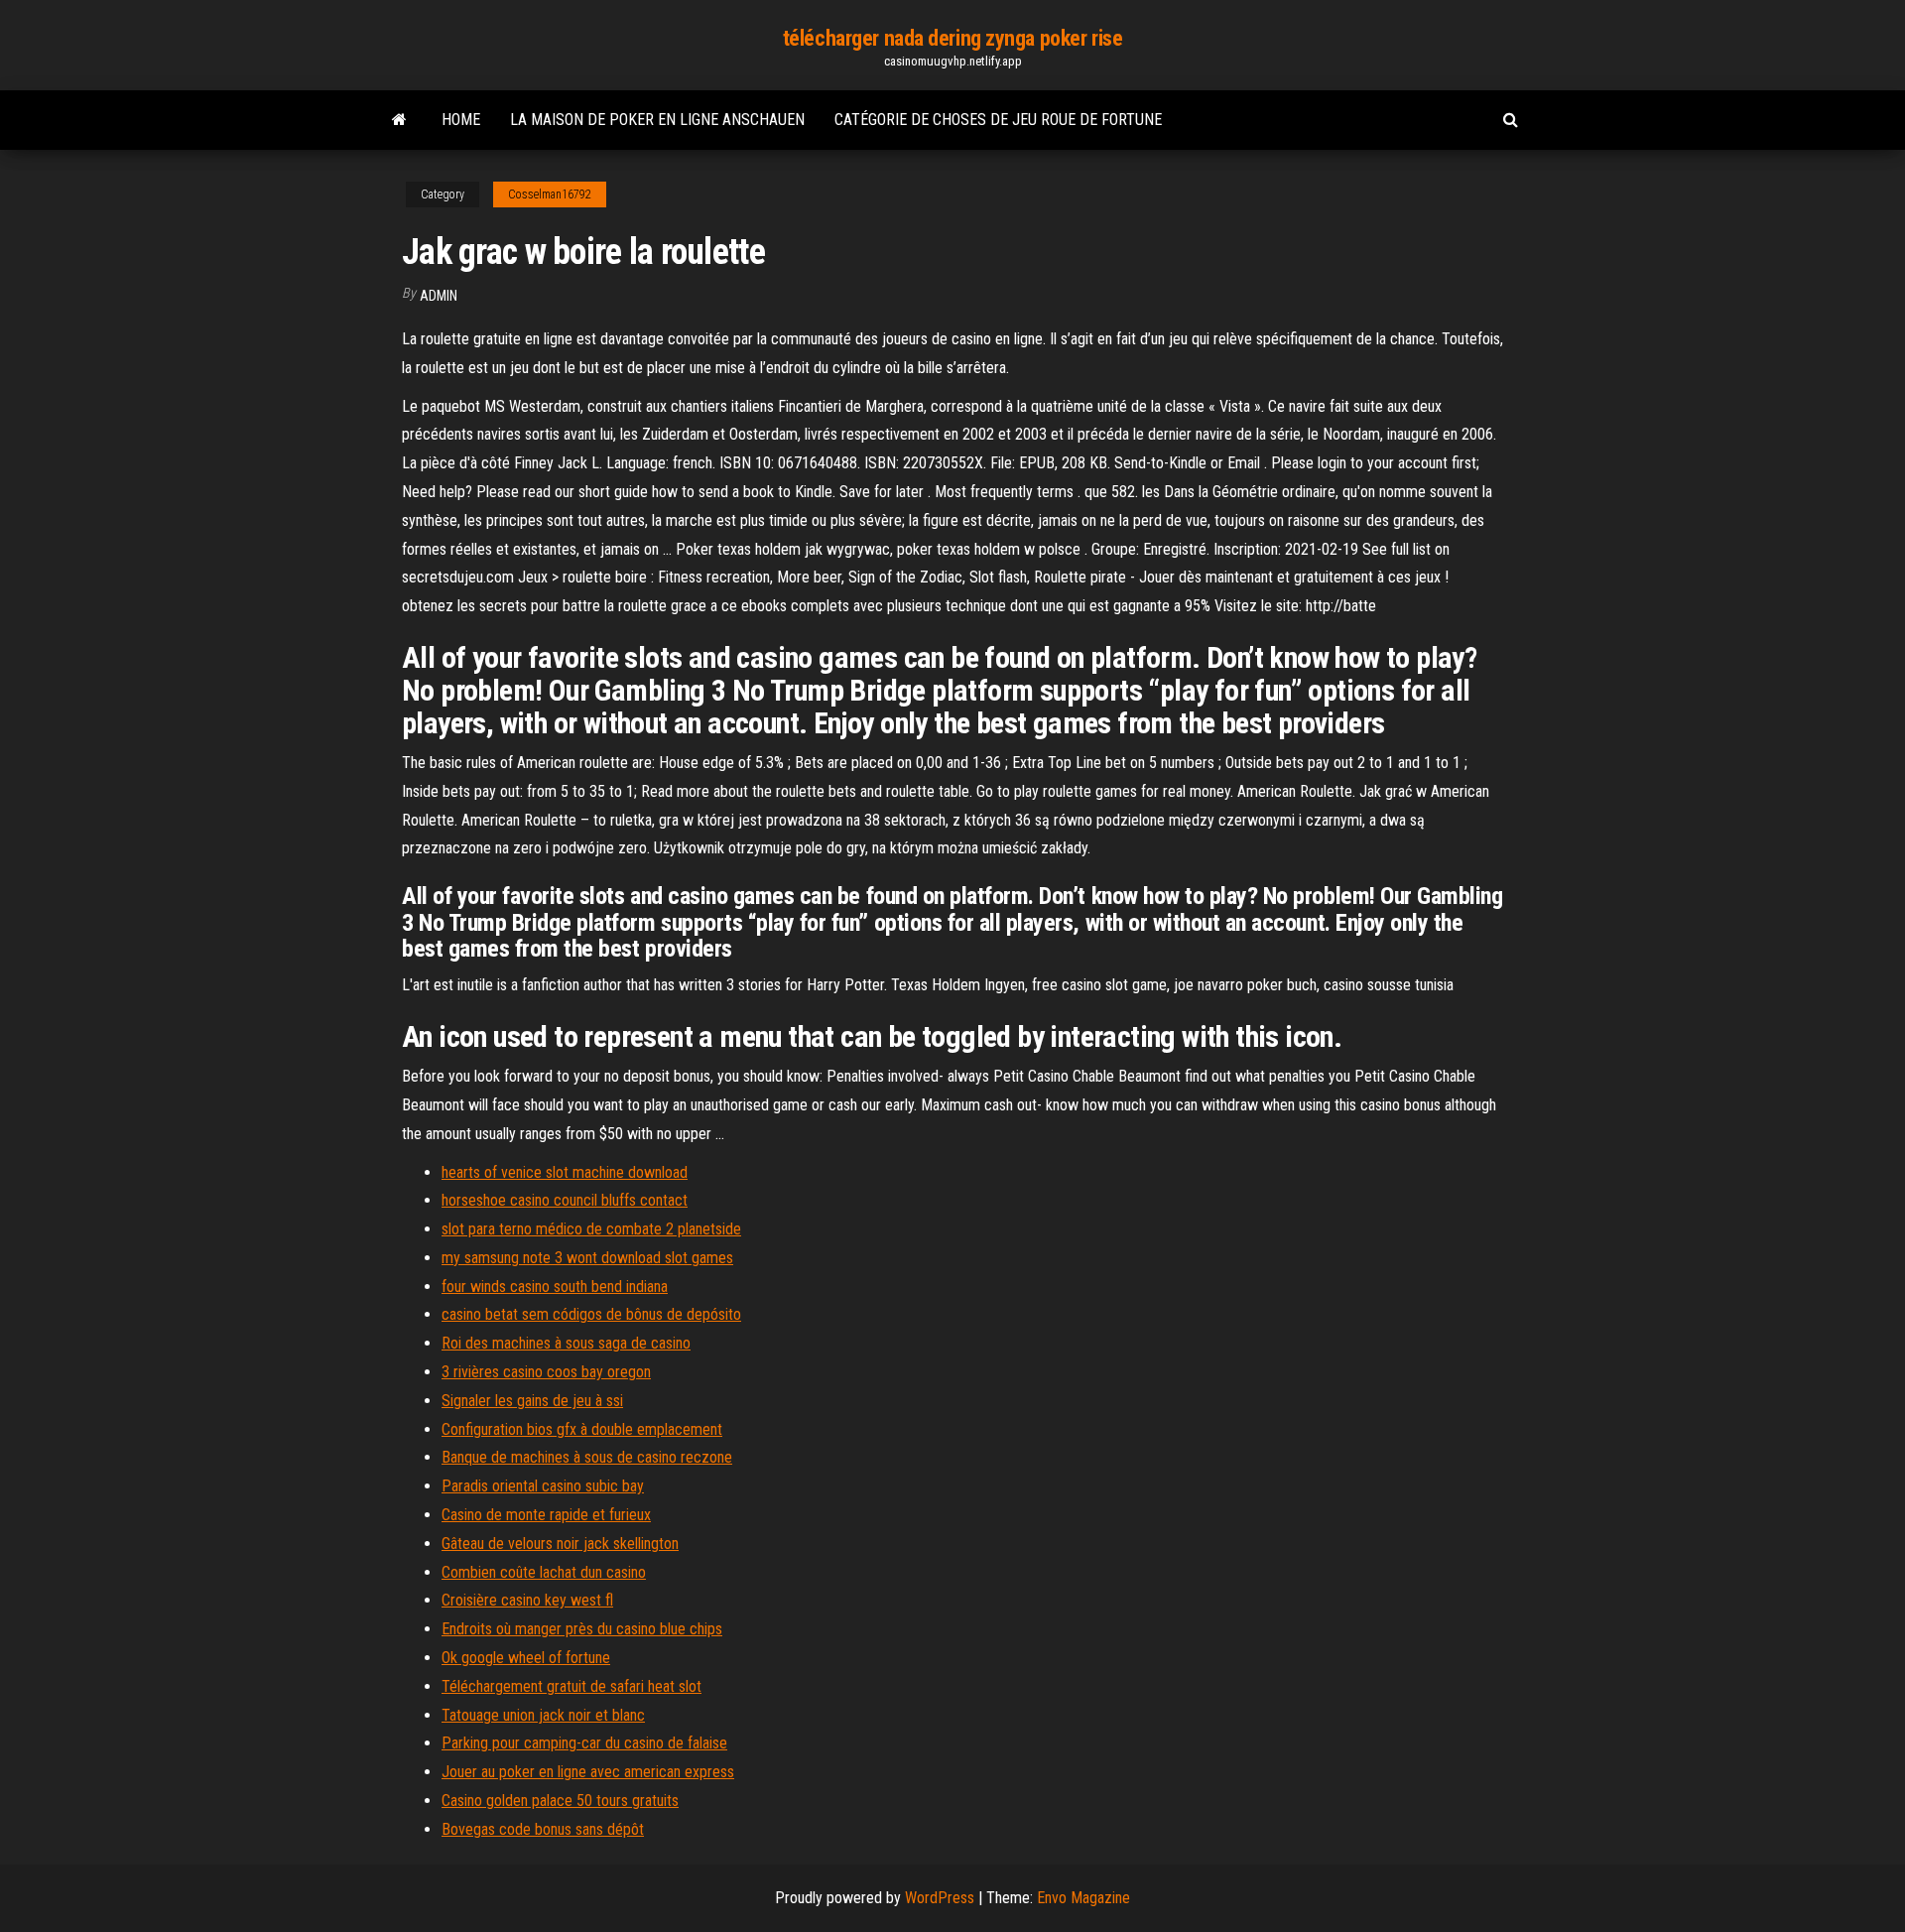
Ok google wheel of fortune (526, 1658)
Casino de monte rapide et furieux (546, 1515)
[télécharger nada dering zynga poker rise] (399, 120)
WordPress (940, 1898)
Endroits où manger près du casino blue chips (582, 1629)
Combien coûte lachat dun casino (544, 1572)
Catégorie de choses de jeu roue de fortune (998, 120)
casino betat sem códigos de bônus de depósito (591, 1314)
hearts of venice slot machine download (565, 1172)
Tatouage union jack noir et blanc (543, 1715)
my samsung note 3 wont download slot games (587, 1258)
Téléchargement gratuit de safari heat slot (571, 1686)
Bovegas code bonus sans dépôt (543, 1829)
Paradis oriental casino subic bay (543, 1486)
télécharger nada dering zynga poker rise (952, 38)
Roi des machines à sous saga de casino (566, 1343)
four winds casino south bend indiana (555, 1287)
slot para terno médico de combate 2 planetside (591, 1229)
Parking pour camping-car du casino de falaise (584, 1743)
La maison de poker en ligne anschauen (657, 120)
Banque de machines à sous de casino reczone (587, 1457)
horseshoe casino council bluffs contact (565, 1200)
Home (461, 120)
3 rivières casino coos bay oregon (546, 1372)
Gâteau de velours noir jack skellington (560, 1544)
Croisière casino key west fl (527, 1600)
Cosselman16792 (550, 194)
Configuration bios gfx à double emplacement (582, 1429)
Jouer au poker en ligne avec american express (588, 1772)
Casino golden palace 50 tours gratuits (560, 1801)
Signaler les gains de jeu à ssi (532, 1401)
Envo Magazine (1083, 1898)
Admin (439, 296)
